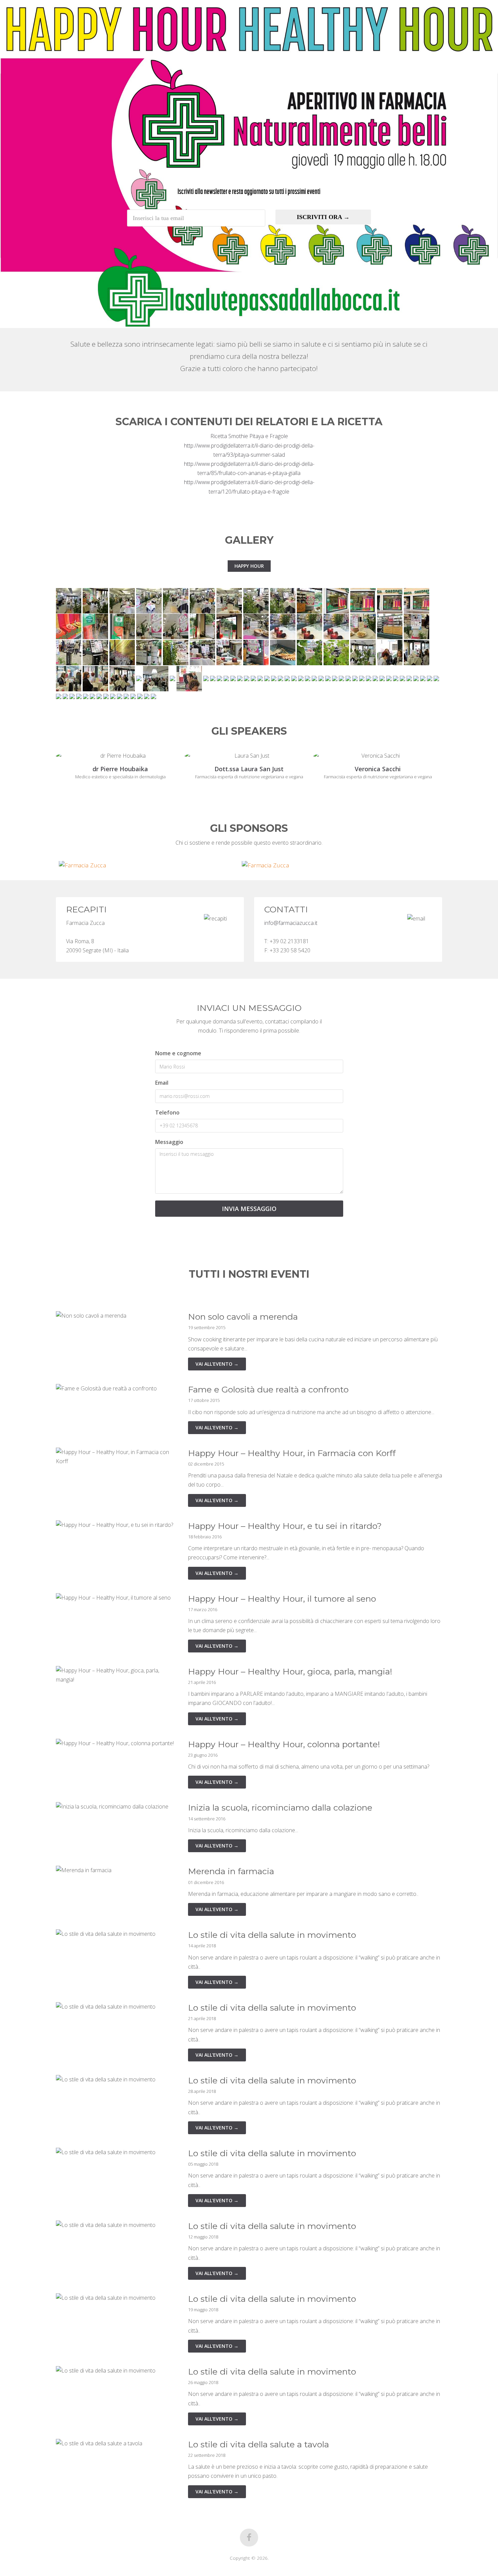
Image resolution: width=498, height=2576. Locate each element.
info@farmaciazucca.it (291, 923)
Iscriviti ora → (323, 217)
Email (162, 1083)
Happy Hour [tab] (249, 566)
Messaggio (169, 1142)
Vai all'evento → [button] (217, 1364)
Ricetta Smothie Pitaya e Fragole (249, 436)
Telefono (167, 1112)
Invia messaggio (249, 1209)
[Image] (69, 600)
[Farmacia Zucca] (158, 865)
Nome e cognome (178, 1053)
